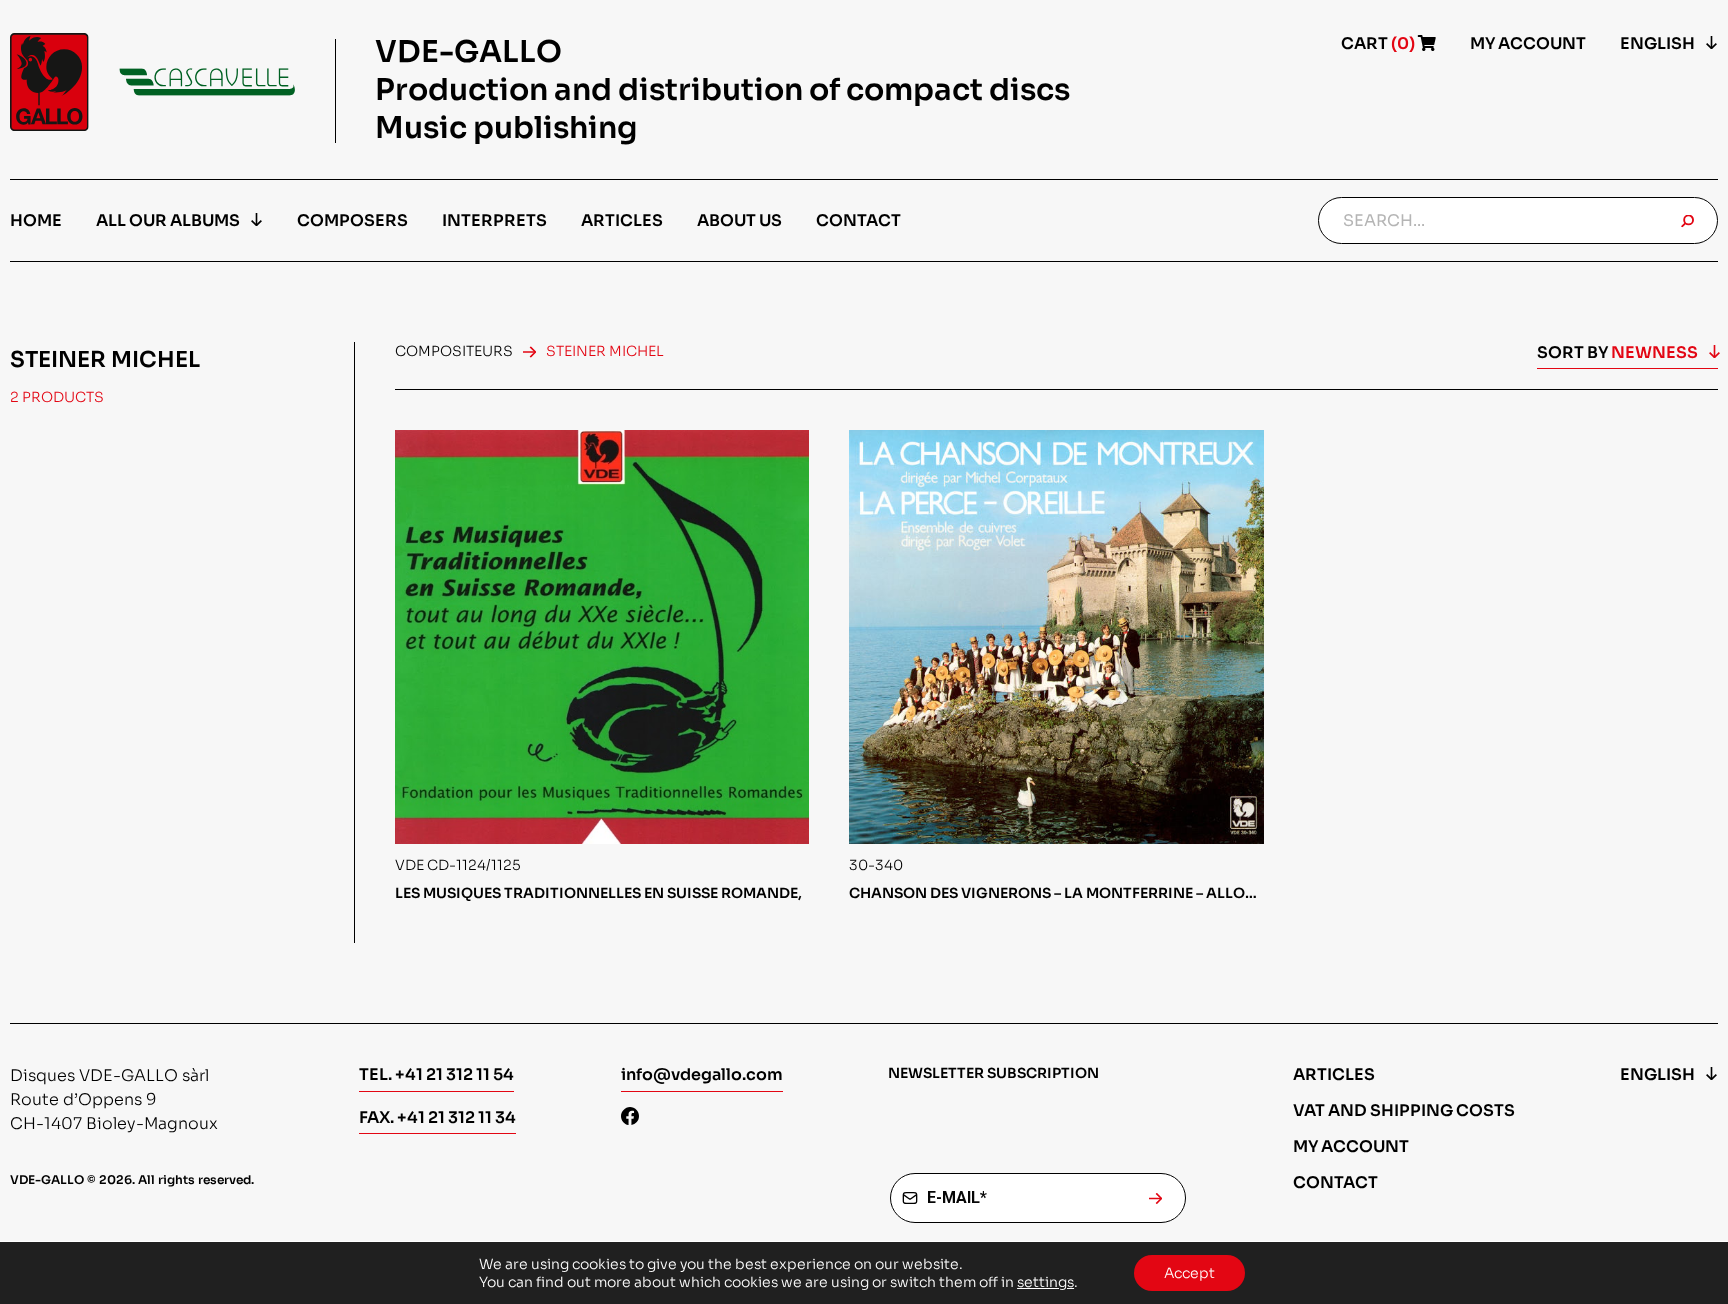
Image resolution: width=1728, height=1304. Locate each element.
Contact (858, 220)
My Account (1528, 43)
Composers (352, 220)
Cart (1379, 43)
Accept (1189, 1273)
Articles (622, 220)
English (1657, 43)
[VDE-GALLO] (152, 82)
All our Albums (168, 220)
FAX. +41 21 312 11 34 (437, 1117)
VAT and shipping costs (1404, 1110)
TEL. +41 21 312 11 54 (436, 1074)
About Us (739, 220)
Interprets (494, 220)
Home (36, 220)
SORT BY (1617, 352)
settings (1045, 1282)
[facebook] (630, 1118)
